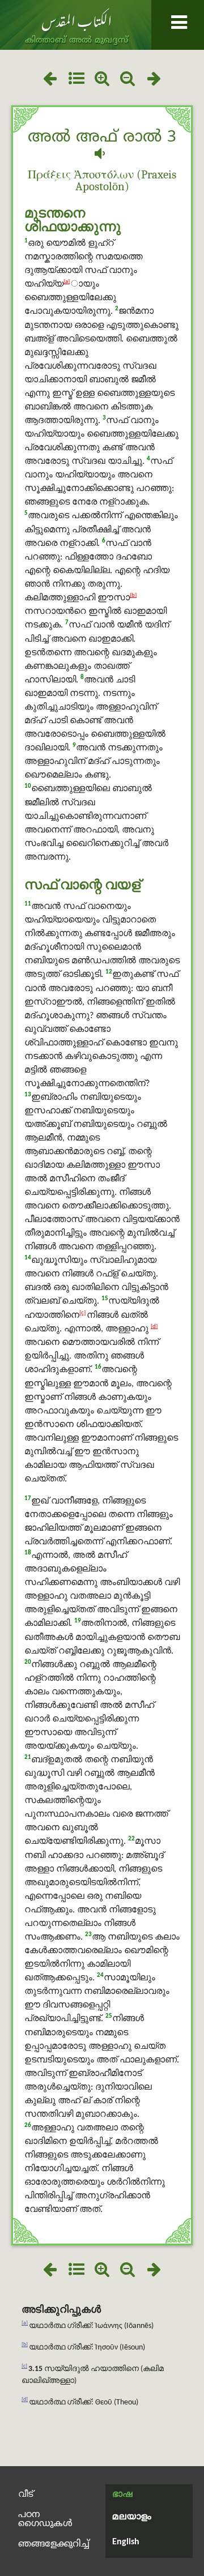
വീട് (25, 2494)
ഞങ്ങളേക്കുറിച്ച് (54, 2544)
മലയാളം (132, 2517)
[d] (154, 1327)
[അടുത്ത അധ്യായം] (154, 80)
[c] (82, 1313)
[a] (67, 282)
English (126, 2542)
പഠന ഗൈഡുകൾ (45, 2519)
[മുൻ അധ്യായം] (50, 80)
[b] (133, 595)
